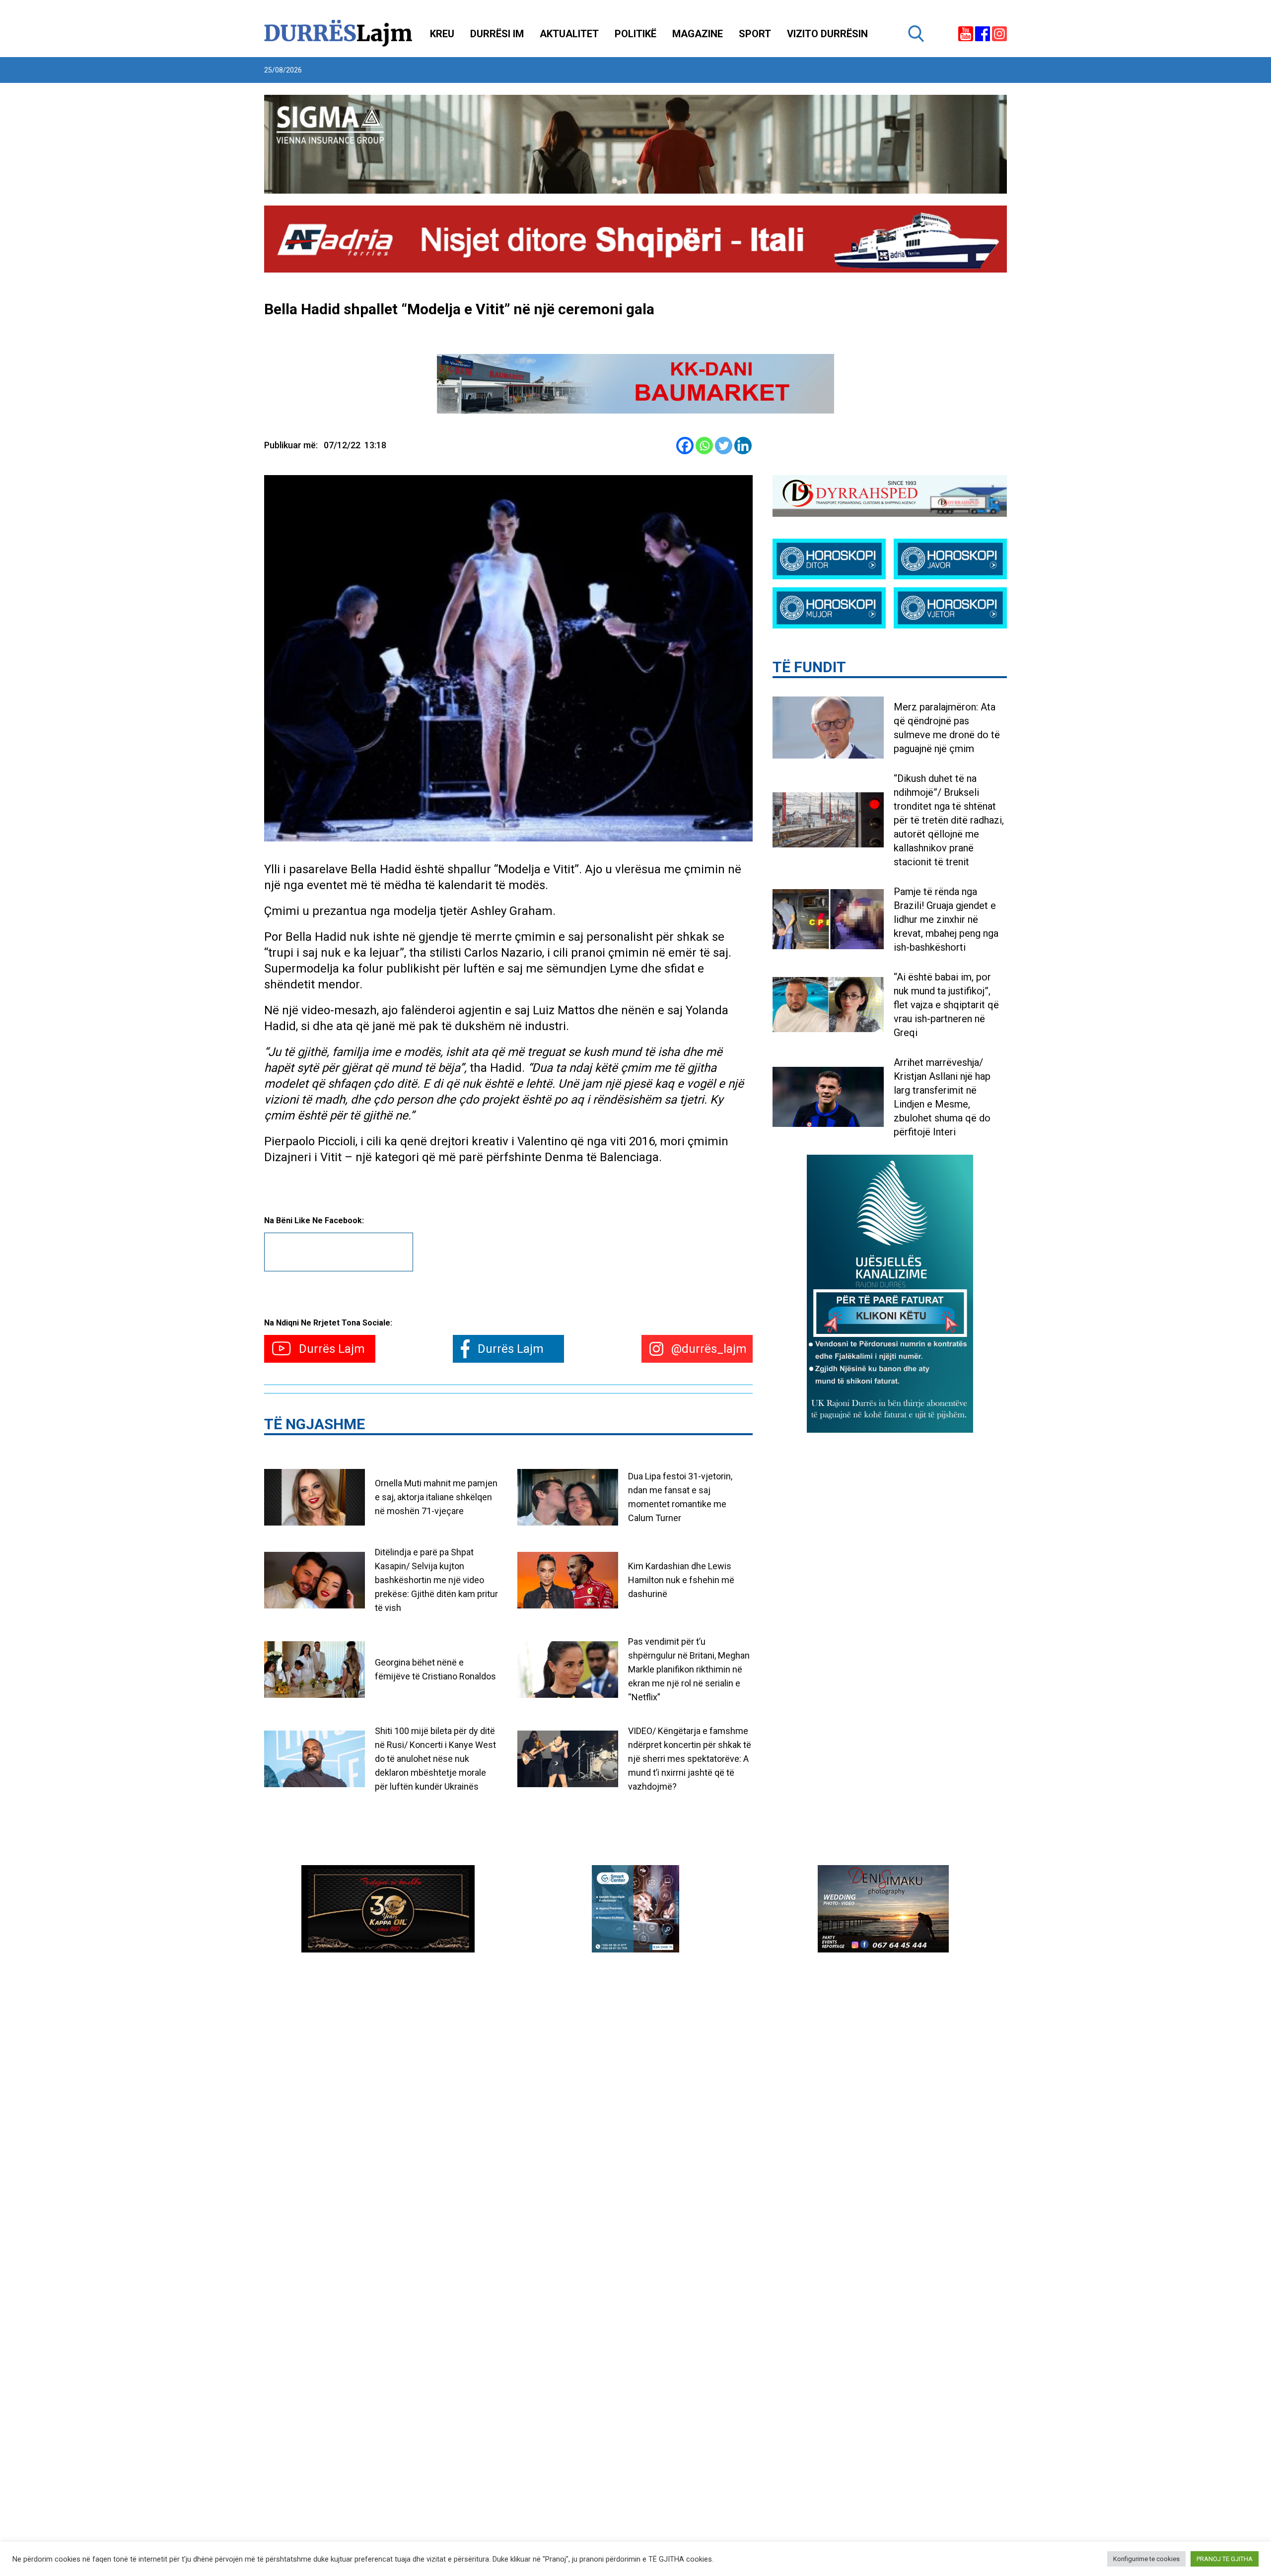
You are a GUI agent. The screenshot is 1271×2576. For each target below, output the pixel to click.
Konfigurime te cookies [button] (1146, 2559)
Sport (755, 34)
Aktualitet (569, 34)
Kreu (442, 34)
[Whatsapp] (704, 446)
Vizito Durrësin (827, 34)
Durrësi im (497, 34)
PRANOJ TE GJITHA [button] (1225, 2559)
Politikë (635, 34)
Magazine (698, 34)
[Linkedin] (743, 446)
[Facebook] (685, 446)
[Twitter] (724, 446)
